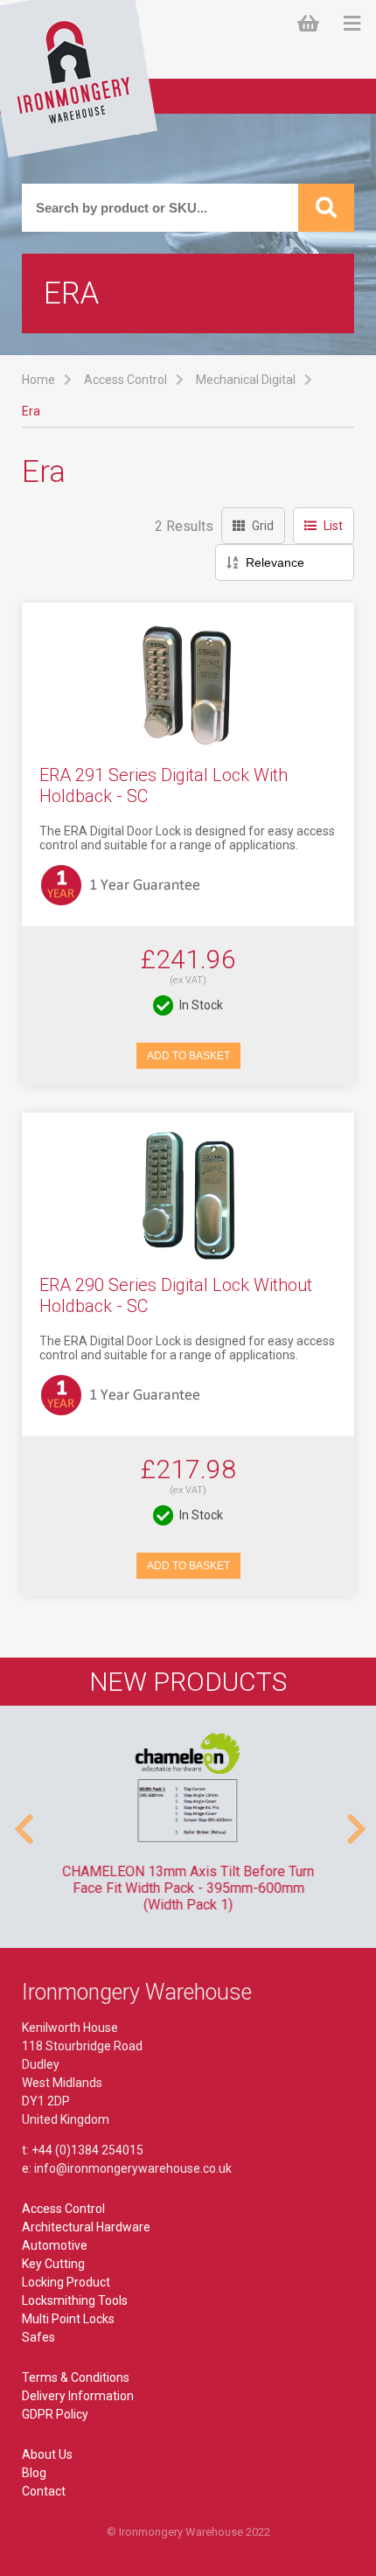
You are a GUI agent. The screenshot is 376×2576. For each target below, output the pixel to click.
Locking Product (66, 2282)
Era (31, 411)
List (333, 526)
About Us (47, 2454)
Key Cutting (53, 2264)
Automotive (55, 2245)
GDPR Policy (55, 2414)
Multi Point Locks (68, 2319)
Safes (38, 2337)
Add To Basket (188, 1056)
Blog (34, 2473)
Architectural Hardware (86, 2227)
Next (354, 1820)
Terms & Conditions (76, 2377)
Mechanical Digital (246, 380)
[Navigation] (352, 24)
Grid (263, 526)
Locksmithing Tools (75, 2300)
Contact (44, 2491)
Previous (22, 1820)
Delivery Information (78, 2396)
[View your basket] (312, 24)
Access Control (125, 380)
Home (38, 380)
